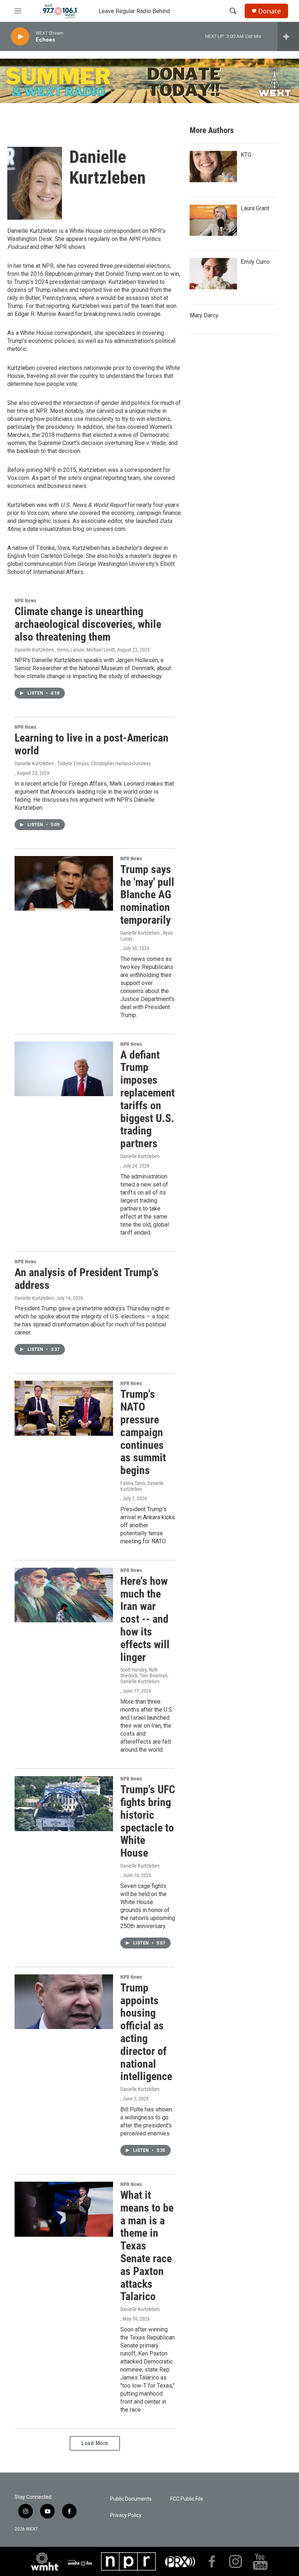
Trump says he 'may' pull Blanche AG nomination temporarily (147, 895)
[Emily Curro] (213, 274)
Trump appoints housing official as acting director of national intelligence (146, 2032)
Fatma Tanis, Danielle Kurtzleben (142, 1486)
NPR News (25, 601)
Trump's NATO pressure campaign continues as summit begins (143, 1432)
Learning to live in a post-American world (92, 744)
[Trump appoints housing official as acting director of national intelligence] (64, 2002)
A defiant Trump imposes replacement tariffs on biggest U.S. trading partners (147, 1099)
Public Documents (131, 2499)
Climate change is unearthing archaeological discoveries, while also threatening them (88, 624)
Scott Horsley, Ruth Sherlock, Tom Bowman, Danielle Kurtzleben (144, 1676)
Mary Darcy (204, 315)
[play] (20, 37)
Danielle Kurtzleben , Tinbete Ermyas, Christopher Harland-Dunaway (83, 763)
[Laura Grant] (213, 220)
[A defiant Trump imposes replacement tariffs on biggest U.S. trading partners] (64, 1069)
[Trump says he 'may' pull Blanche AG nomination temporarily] (64, 883)
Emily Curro (255, 262)
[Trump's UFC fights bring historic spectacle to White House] (64, 1803)
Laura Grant (255, 208)
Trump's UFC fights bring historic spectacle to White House (148, 1821)
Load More (95, 2443)
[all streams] (288, 36)
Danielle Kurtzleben (140, 1156)
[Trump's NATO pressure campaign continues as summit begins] (64, 1408)
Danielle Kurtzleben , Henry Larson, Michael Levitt (65, 650)
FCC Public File (187, 2499)
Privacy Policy (126, 2515)
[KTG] (213, 167)
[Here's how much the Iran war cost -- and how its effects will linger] (64, 1595)
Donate (269, 11)
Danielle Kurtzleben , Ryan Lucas (147, 936)
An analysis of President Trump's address (87, 1279)
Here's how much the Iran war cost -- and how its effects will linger (145, 1619)
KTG (246, 155)
